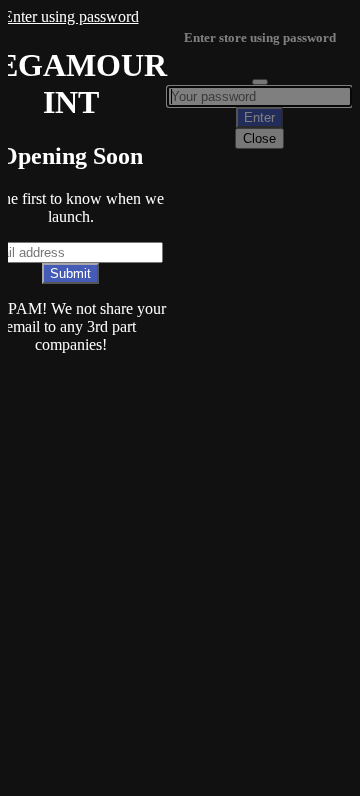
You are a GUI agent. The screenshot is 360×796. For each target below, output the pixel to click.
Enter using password (71, 16)
